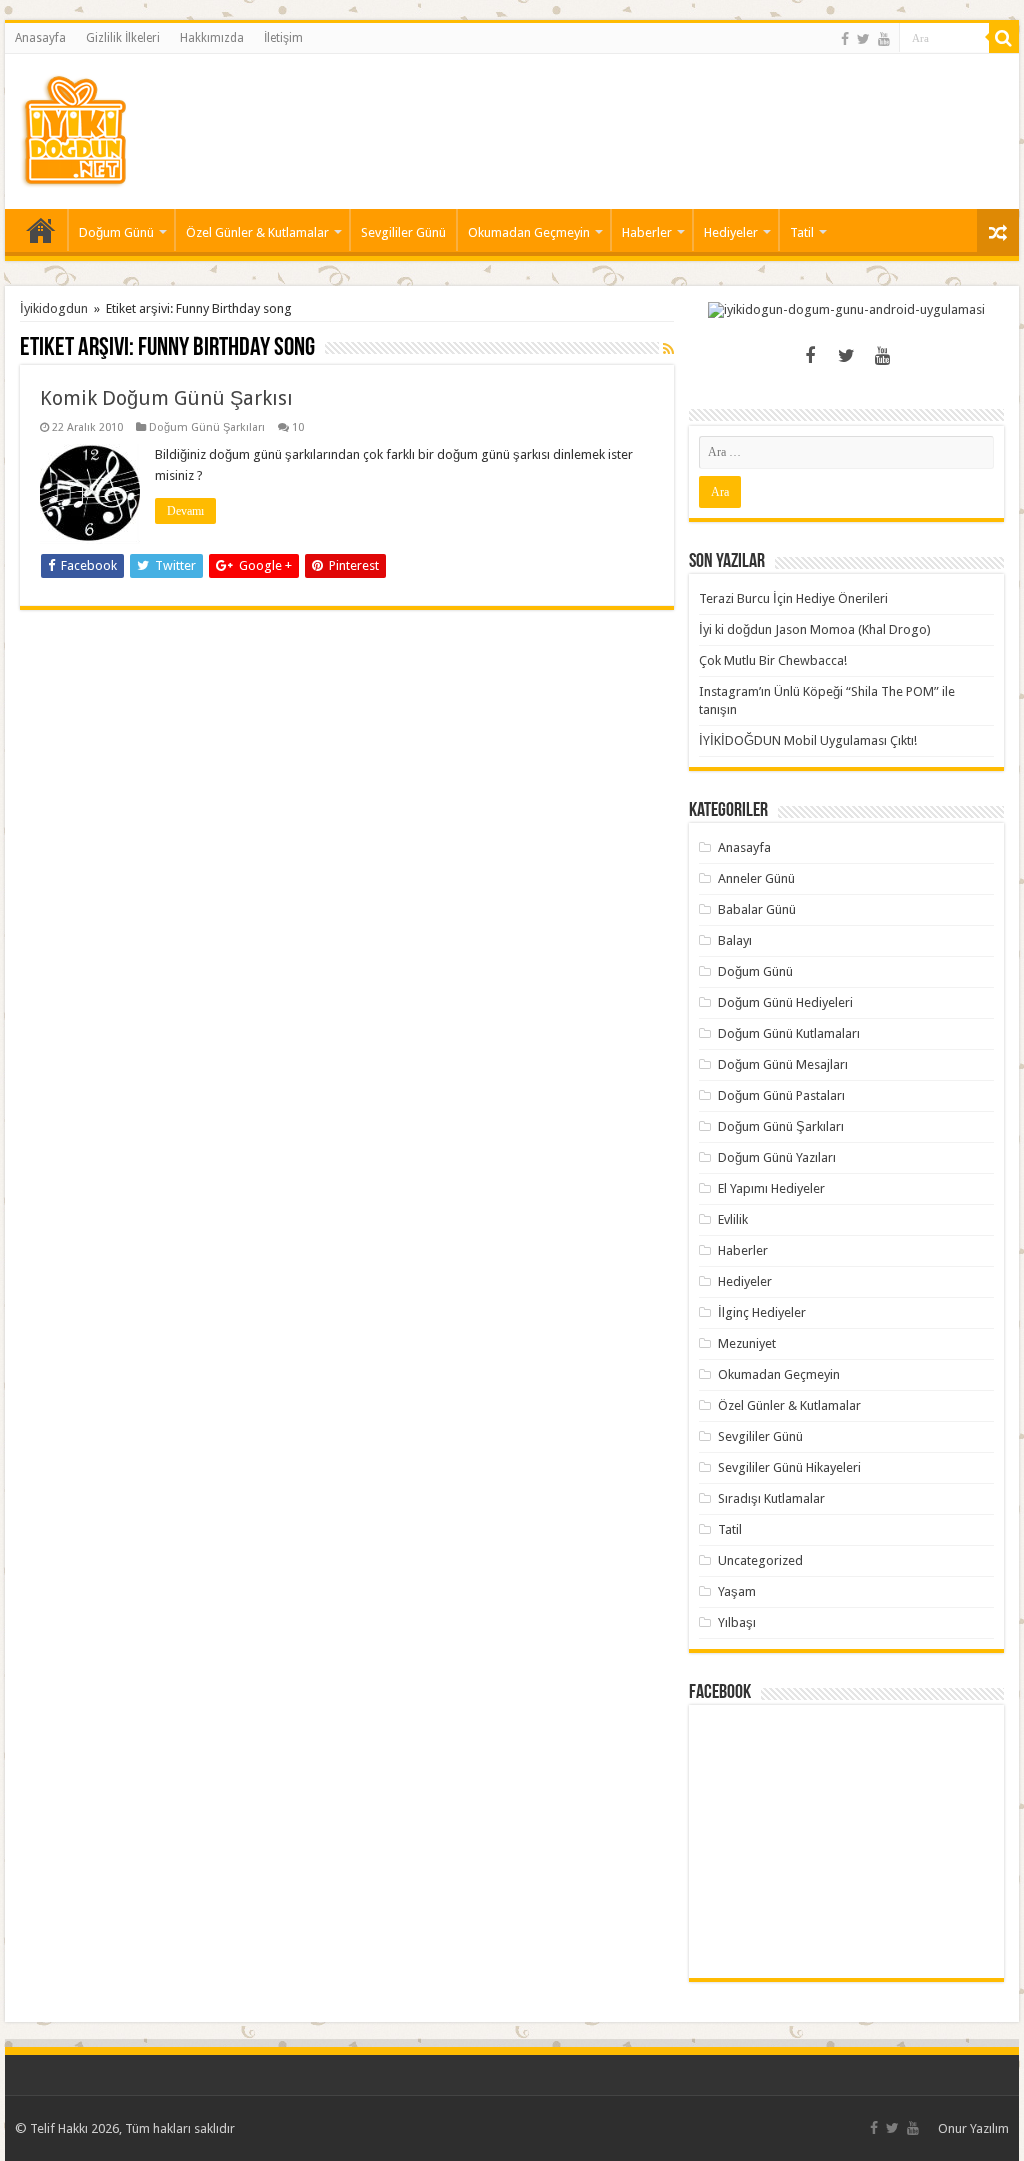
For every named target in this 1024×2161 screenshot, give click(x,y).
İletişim (283, 38)
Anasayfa (40, 38)
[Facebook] (845, 39)
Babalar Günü (757, 909)
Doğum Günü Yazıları (777, 1157)
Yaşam (737, 1591)
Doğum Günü (116, 232)
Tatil (802, 232)
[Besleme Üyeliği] (668, 349)
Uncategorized (760, 1560)
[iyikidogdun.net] (74, 128)
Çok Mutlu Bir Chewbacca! (773, 660)
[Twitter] (863, 39)
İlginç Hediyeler (762, 1312)
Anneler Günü (756, 878)
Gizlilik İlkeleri (123, 38)
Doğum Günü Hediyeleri (785, 1002)
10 (298, 427)
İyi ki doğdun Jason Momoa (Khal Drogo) (815, 629)
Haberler (647, 232)
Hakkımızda (212, 38)
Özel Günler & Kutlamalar (257, 232)
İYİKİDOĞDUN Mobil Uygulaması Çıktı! (808, 740)
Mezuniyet (747, 1343)
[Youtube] (884, 39)
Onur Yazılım (973, 2128)
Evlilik (733, 1219)
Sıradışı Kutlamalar (771, 1498)
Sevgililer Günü (403, 232)
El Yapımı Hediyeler (771, 1188)
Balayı (735, 940)
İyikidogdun (54, 308)
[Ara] (1004, 38)
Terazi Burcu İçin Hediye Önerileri (793, 598)
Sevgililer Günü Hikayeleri (789, 1467)
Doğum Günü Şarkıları (207, 427)
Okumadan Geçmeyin (529, 232)
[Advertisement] (640, 119)
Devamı (185, 511)
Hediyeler (731, 232)
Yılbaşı (737, 1622)
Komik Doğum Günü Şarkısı (166, 398)
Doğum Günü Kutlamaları (789, 1033)
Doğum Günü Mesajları (783, 1064)
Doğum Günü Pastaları (781, 1095)
